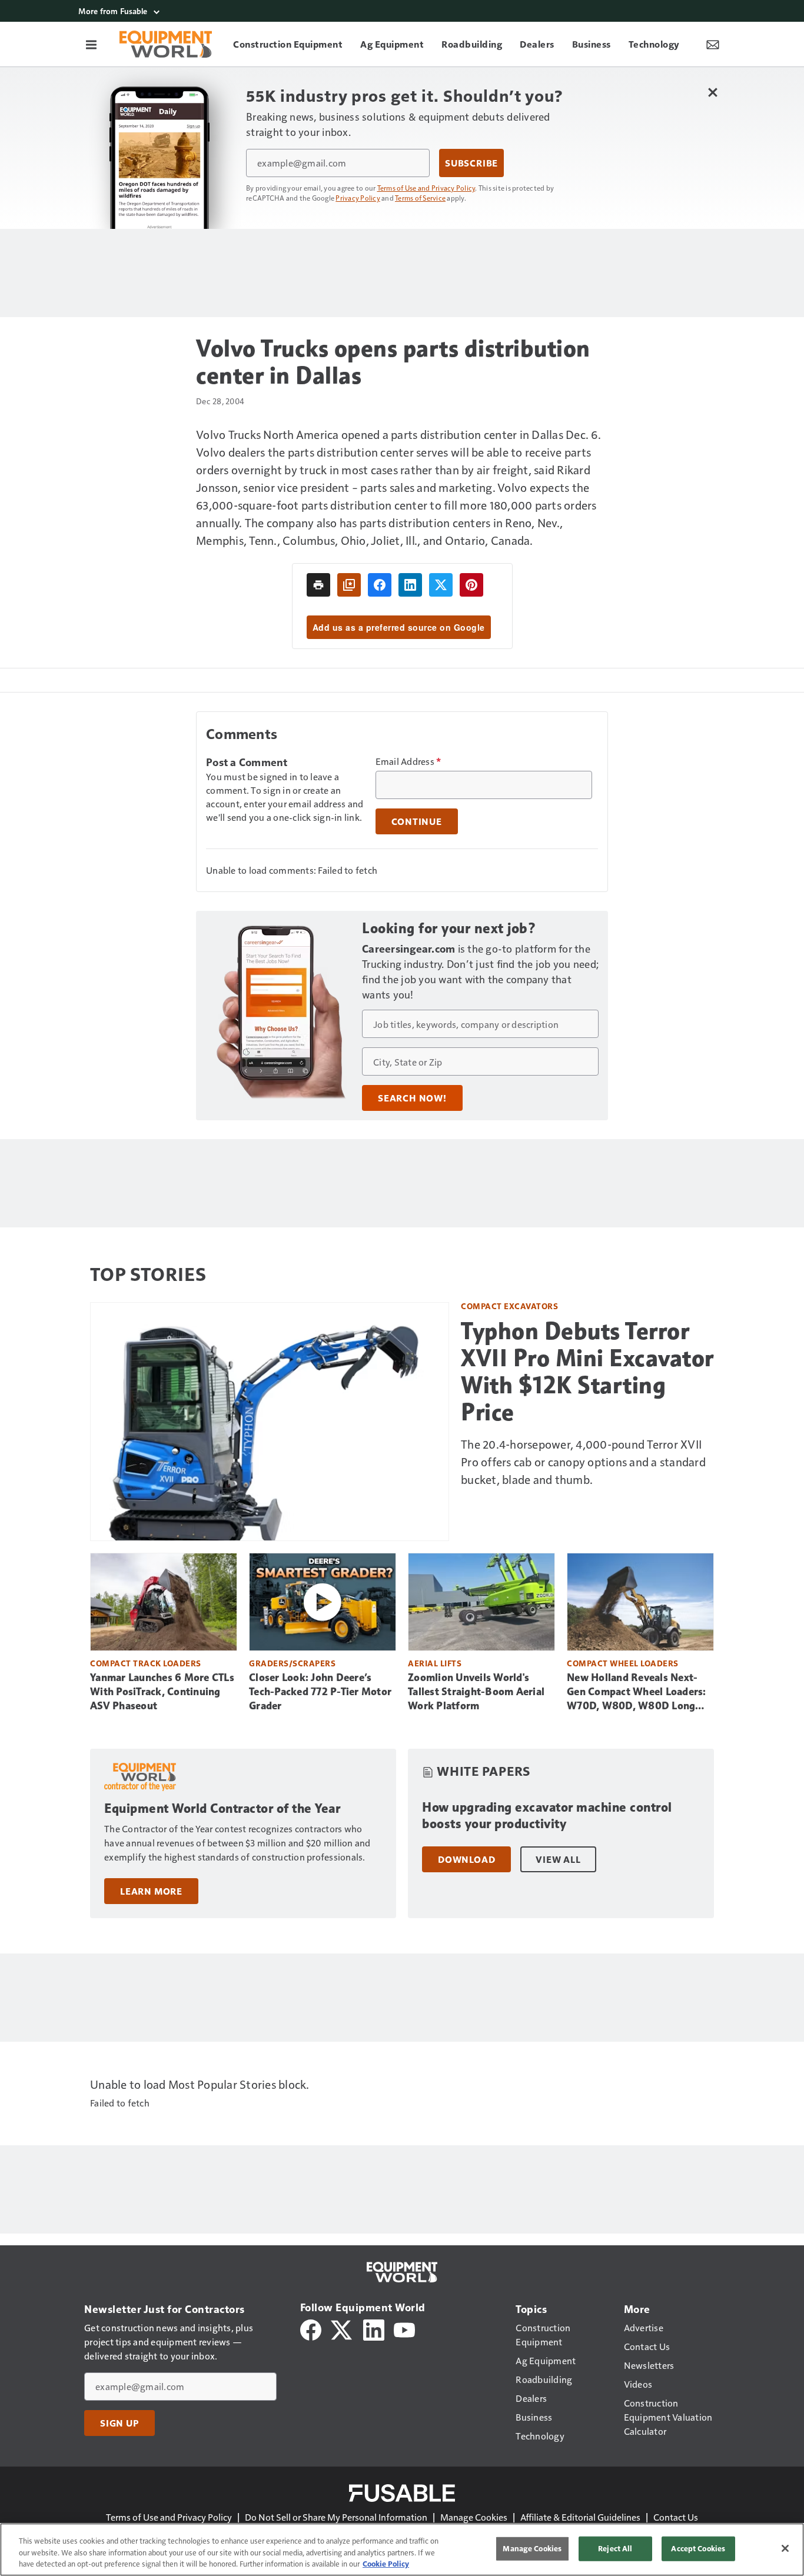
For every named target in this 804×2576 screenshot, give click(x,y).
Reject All (615, 2548)
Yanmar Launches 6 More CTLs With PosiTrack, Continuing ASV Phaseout (162, 1692)
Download (466, 1859)
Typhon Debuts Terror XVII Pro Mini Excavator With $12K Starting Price (587, 1372)
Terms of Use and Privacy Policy (426, 188)
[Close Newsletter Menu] (712, 92)
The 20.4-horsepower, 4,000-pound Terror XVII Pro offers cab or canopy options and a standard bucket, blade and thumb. (583, 1462)
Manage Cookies (474, 2517)
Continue (417, 821)
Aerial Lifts (435, 1663)
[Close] (785, 2548)
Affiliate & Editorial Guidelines (580, 2517)
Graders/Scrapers (292, 1663)
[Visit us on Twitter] (342, 2329)
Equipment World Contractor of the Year (222, 1808)
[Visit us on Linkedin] (374, 2329)
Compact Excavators (509, 1306)
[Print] (318, 585)
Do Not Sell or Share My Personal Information (336, 2517)
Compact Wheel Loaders (623, 1663)
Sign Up (119, 2423)
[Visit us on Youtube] (404, 2329)
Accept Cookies (698, 2548)
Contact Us (676, 2517)
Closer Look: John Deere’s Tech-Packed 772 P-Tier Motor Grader (320, 1692)
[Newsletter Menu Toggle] (713, 44)
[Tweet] (441, 585)
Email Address (408, 761)
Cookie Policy (386, 2564)
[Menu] (91, 44)
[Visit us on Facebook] (311, 2329)
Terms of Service (420, 198)
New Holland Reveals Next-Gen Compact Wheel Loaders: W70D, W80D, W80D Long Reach (637, 1692)
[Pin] (471, 585)
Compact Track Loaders (146, 1663)
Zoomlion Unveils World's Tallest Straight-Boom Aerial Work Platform (476, 1692)
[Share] (380, 585)
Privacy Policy (358, 198)
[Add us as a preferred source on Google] (349, 585)
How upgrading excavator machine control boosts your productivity (547, 1815)
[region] (402, 2550)
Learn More (151, 1891)
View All (558, 1859)
